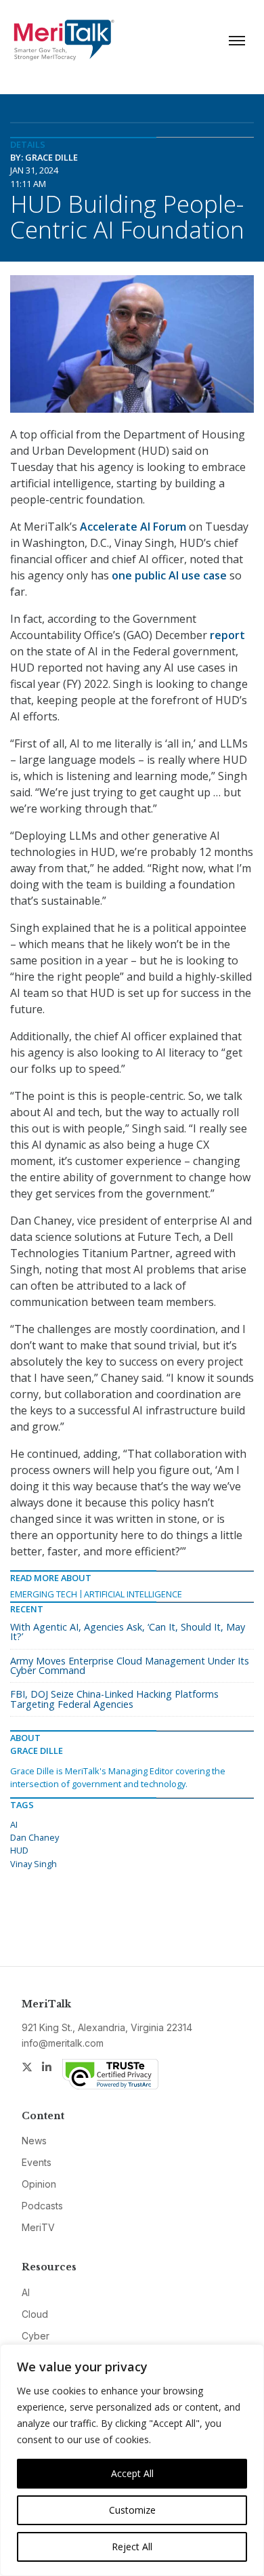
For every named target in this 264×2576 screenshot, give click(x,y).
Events (37, 2162)
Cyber (36, 2336)
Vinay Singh (34, 1864)
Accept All (132, 2473)
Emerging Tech (44, 1594)
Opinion (39, 2184)
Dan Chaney (35, 1837)
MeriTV (38, 2227)
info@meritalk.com (63, 2043)
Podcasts (42, 2206)
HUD (19, 1850)
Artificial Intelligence (133, 1594)
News (34, 2141)
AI (14, 1824)
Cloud (35, 2314)
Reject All (132, 2547)
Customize (132, 2510)
